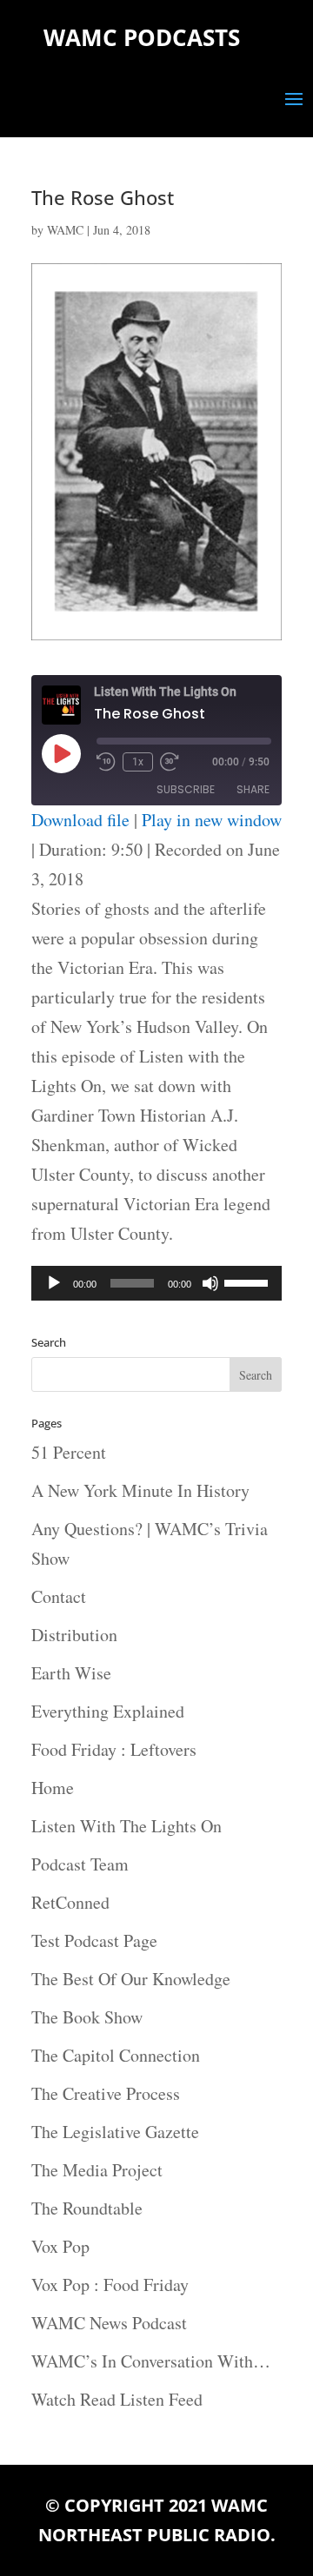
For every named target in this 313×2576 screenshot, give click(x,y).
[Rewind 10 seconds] (106, 762)
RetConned (70, 1902)
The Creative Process (106, 2093)
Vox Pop (60, 2246)
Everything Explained (108, 1711)
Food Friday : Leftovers (114, 1749)
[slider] (249, 1281)
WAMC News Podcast (109, 2323)
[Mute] (210, 1283)
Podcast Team (80, 1864)
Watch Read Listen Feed (117, 2399)
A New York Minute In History (140, 1490)
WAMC (65, 230)
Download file (80, 820)
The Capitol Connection (116, 2055)
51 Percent (69, 1452)
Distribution (74, 1635)
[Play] (54, 1283)
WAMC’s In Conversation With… (151, 2361)
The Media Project (97, 2170)
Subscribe (186, 789)
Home (53, 1788)
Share (253, 789)
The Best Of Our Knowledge (131, 1979)
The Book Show (87, 2017)
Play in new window (212, 820)
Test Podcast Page (94, 1940)
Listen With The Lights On (127, 1826)
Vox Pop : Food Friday (110, 2285)
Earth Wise (71, 1673)
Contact (59, 1596)
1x (138, 762)
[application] (156, 1283)
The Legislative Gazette (115, 2132)
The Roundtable (87, 2208)
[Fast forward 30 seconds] (170, 762)
